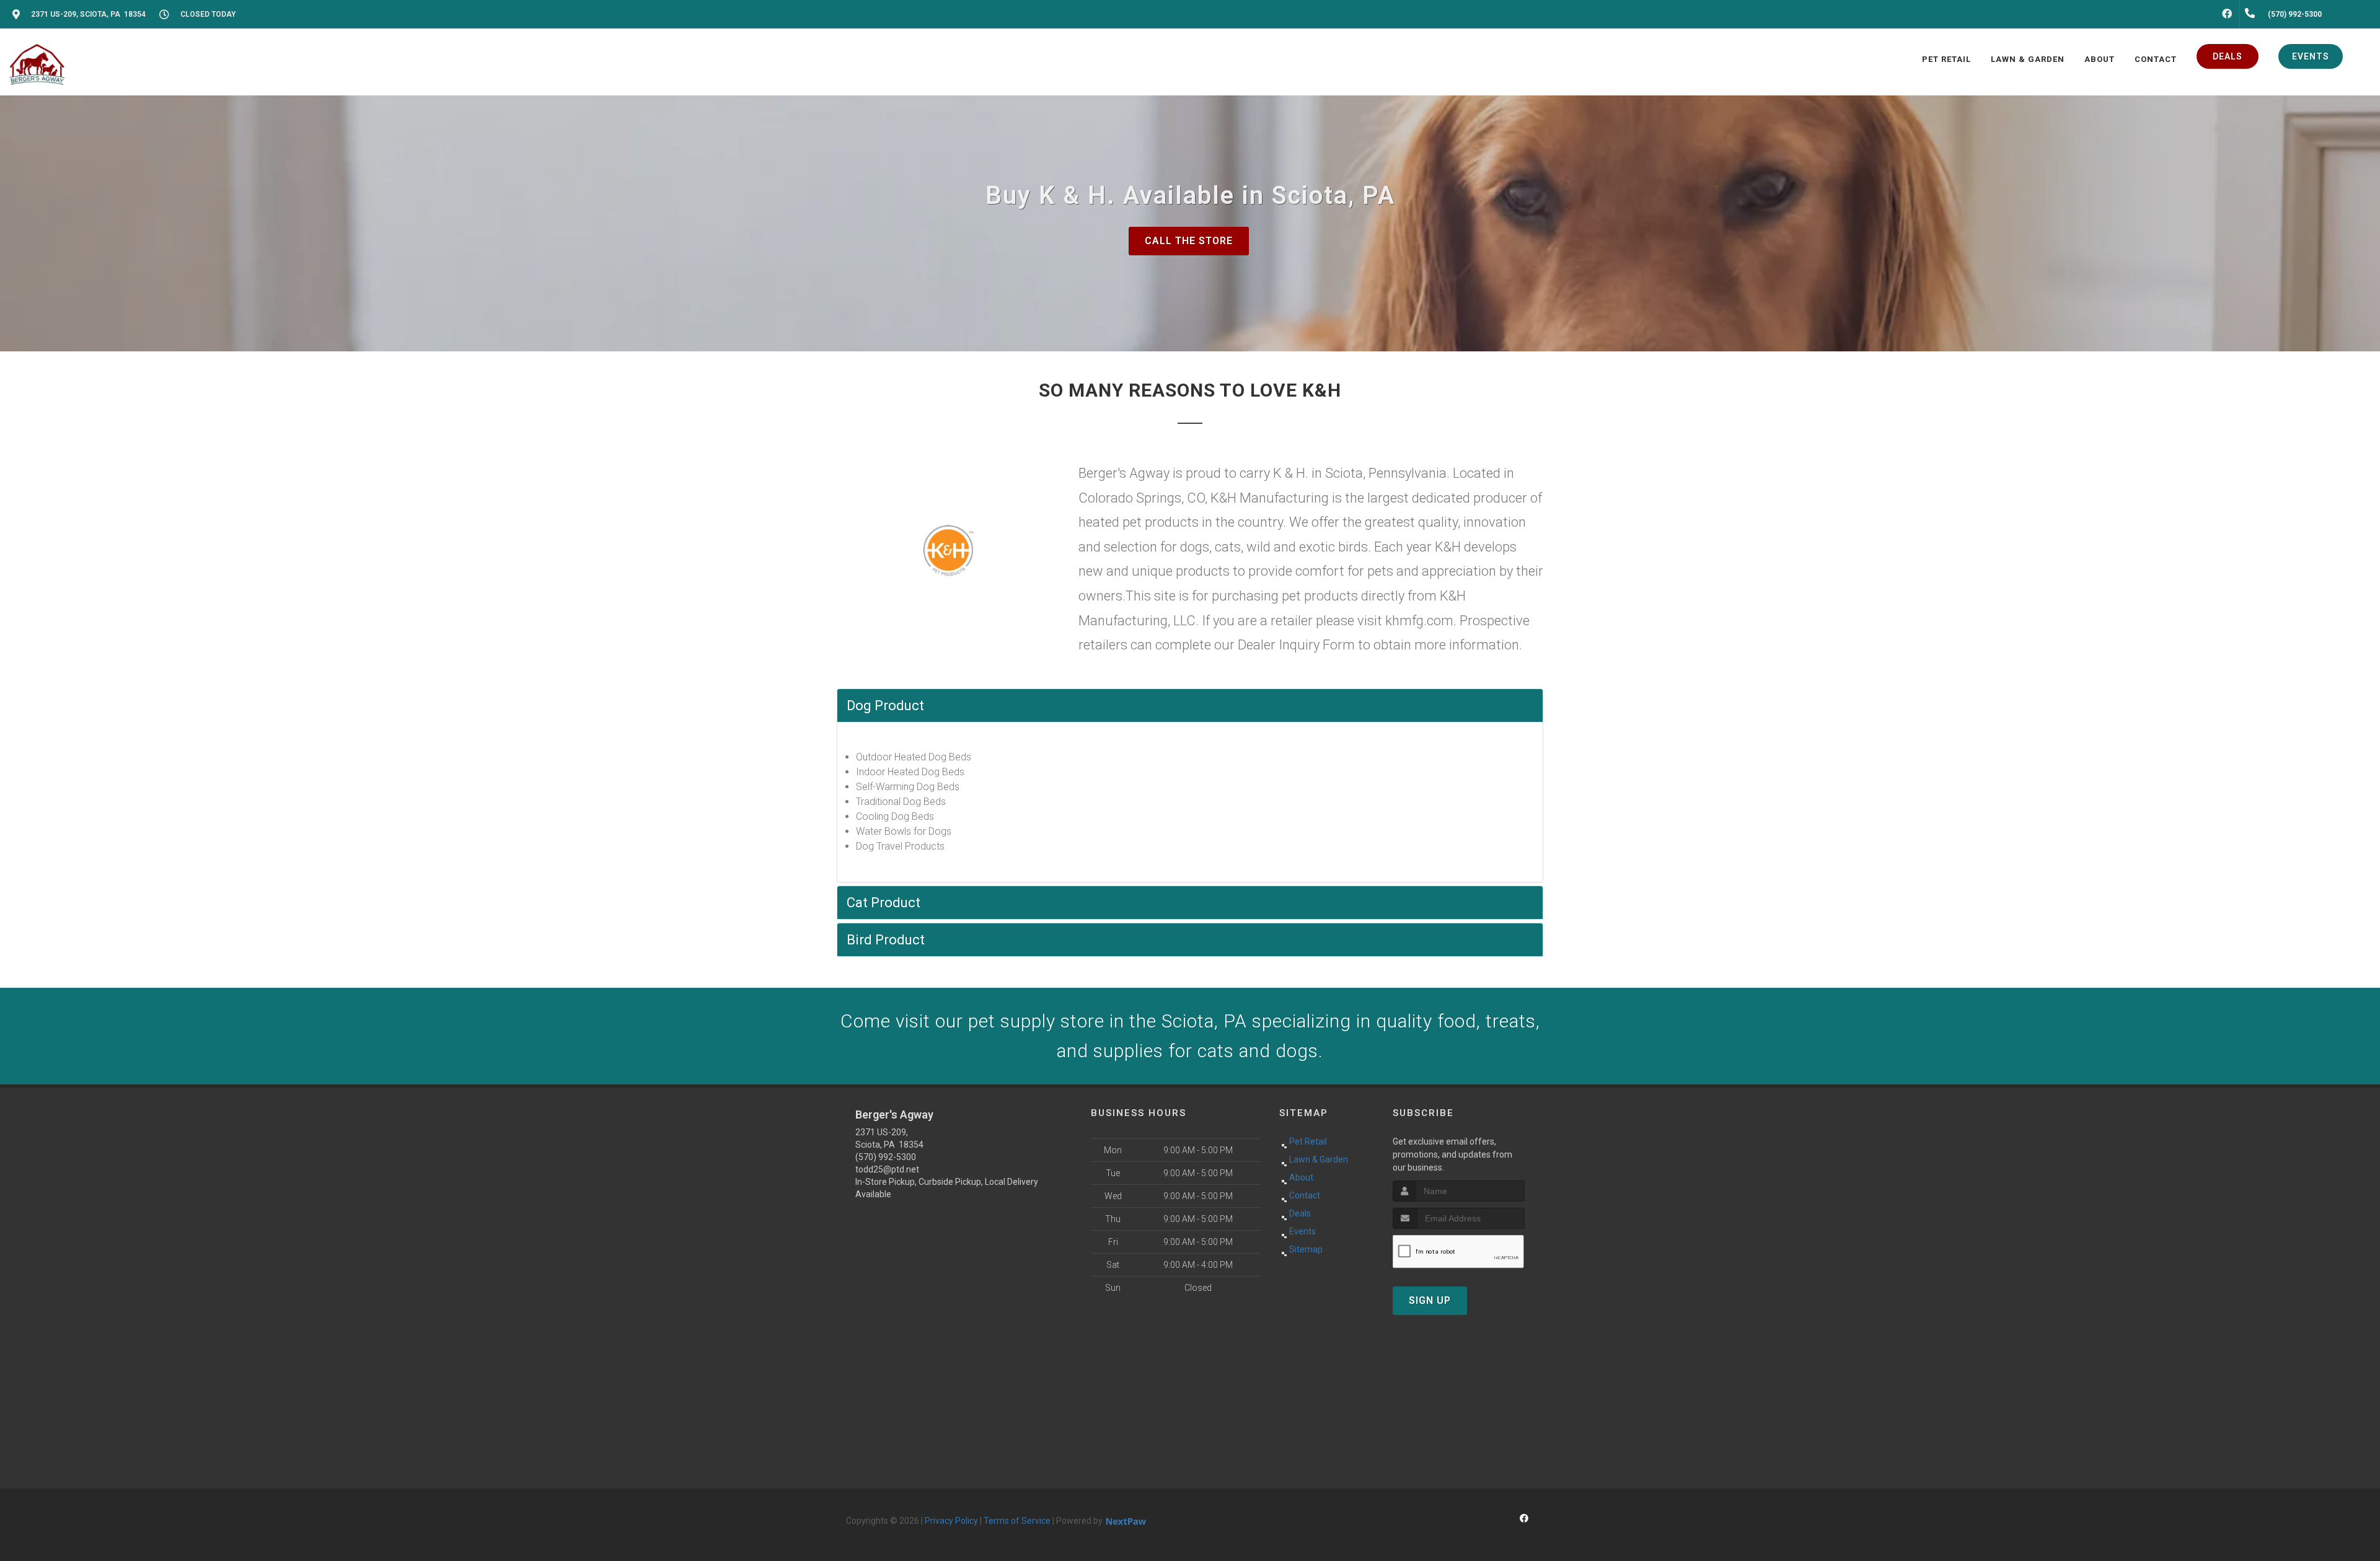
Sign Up (1430, 1300)
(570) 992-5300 (886, 1157)
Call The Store (1189, 241)
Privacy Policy (951, 1521)
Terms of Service (1017, 1521)
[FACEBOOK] (2227, 14)
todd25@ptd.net (887, 1169)
